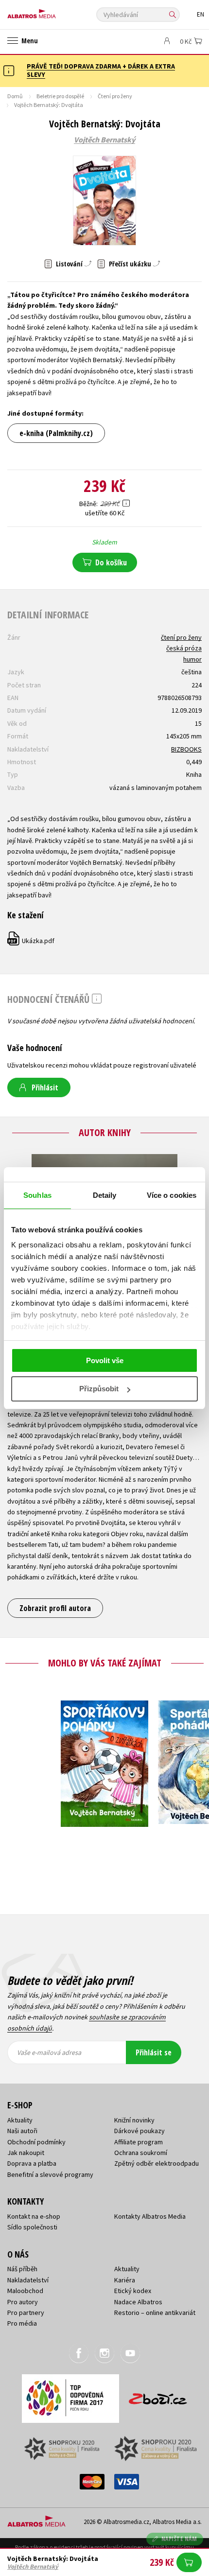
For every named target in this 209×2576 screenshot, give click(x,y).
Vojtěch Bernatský (104, 140)
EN (200, 14)
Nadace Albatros (138, 2302)
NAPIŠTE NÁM (179, 2539)
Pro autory (23, 2302)
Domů (15, 96)
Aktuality (20, 2120)
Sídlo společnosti (32, 2227)
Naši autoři (22, 2131)
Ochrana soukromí (141, 2153)
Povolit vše (105, 1360)
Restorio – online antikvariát (155, 2313)
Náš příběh (22, 2269)
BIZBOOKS (186, 749)
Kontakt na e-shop (34, 2216)
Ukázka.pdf (31, 941)
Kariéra (125, 2280)
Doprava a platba (32, 2163)
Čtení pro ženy (115, 96)
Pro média (22, 2323)
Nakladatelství (28, 2280)
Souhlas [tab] (37, 1195)
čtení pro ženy (181, 637)
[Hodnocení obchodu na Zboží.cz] (158, 2395)
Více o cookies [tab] (172, 1195)
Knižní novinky (134, 2120)
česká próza (184, 648)
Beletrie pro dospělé (60, 96)
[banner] (51, 11)
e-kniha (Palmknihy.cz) (56, 433)
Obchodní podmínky (36, 2142)
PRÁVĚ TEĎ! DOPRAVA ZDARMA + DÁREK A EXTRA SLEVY (101, 70)
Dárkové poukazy (139, 2131)
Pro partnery (26, 2313)
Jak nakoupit (26, 2153)
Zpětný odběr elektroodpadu (157, 2163)
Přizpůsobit (99, 1389)
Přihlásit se (154, 2052)
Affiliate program (139, 2142)
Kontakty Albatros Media (150, 2216)
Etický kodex (133, 2291)
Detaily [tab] (105, 1195)
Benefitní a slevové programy (50, 2174)
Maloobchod (25, 2291)
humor (192, 659)
